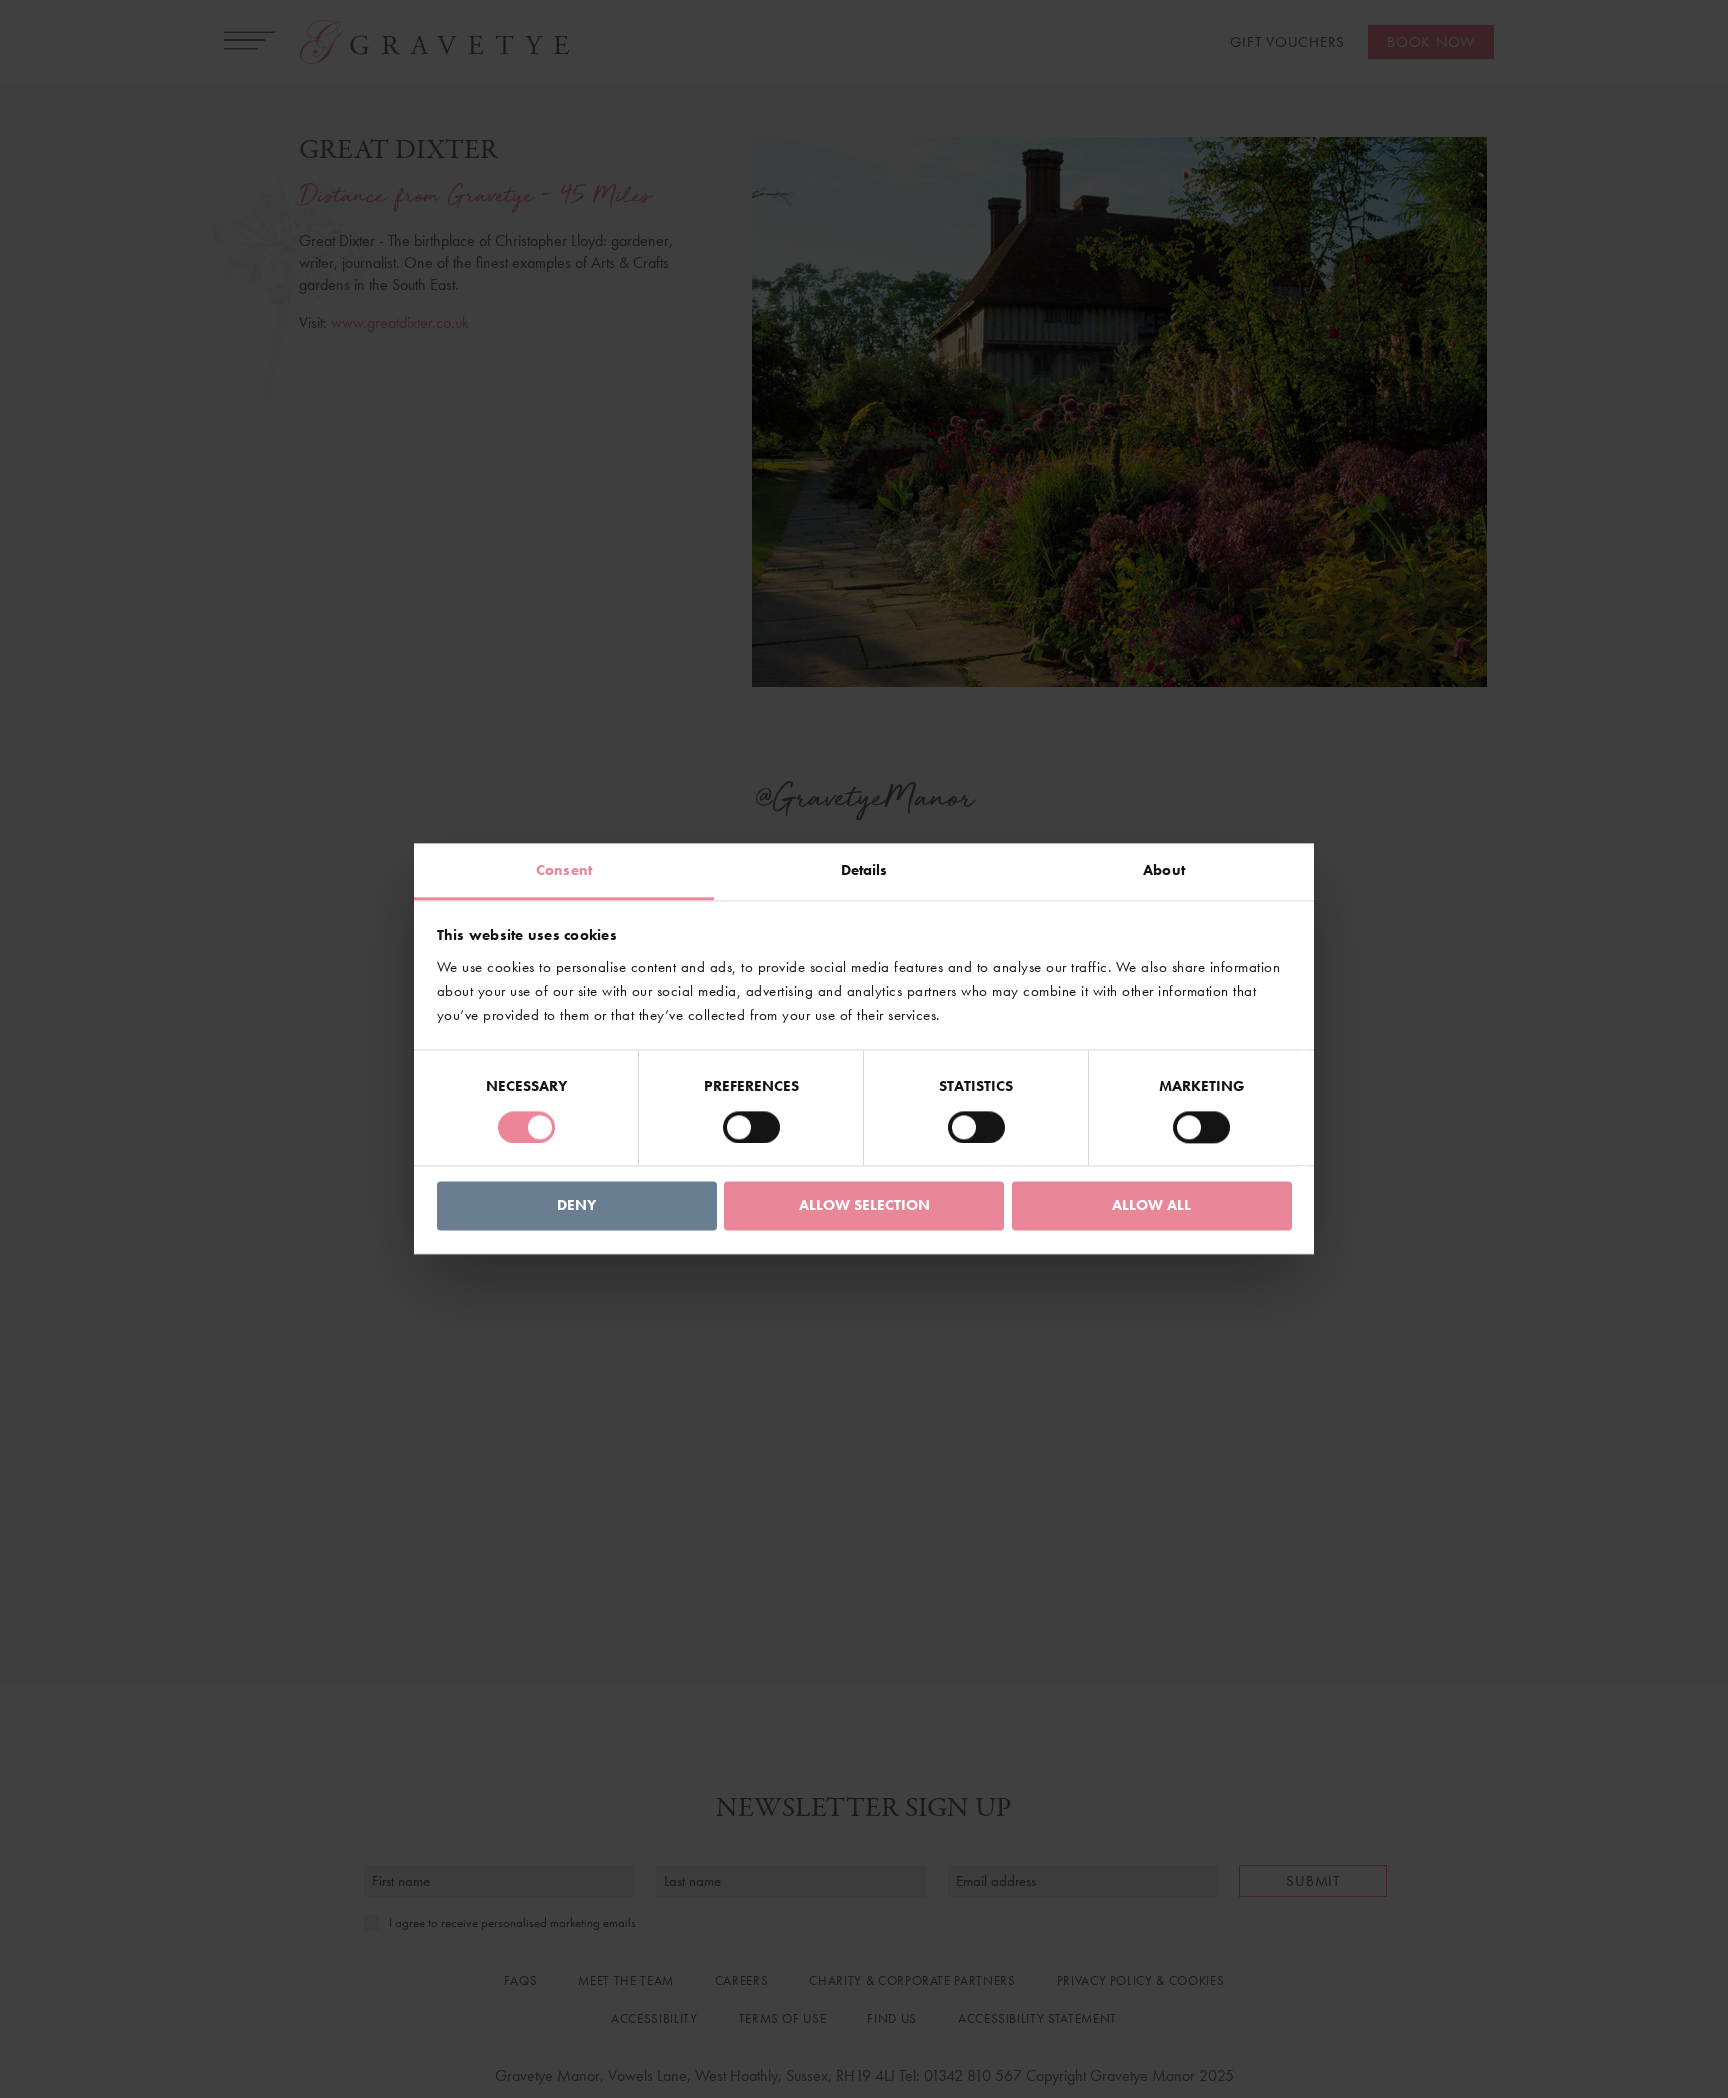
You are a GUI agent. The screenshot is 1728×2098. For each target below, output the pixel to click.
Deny (576, 1206)
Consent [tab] (564, 870)
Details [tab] (864, 870)
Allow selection (864, 1206)
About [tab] (1164, 870)
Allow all (1151, 1206)
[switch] (751, 1128)
